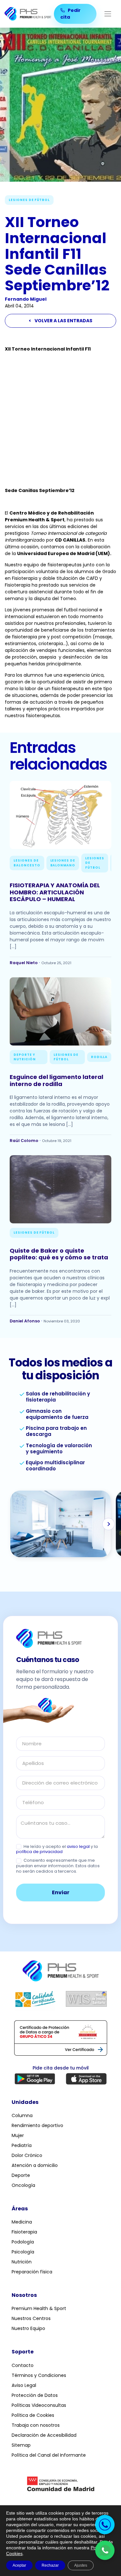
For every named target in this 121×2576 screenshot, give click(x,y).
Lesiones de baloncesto (27, 863)
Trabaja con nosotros (36, 2425)
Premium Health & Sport (39, 2308)
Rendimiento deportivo (37, 2125)
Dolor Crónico (27, 2155)
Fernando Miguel (26, 299)
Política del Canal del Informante (49, 2455)
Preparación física (32, 2272)
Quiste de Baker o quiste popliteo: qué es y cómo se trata (59, 1254)
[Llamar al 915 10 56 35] (105, 2525)
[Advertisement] (60, 420)
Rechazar (50, 2565)
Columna (22, 2115)
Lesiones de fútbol (29, 200)
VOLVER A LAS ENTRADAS (60, 321)
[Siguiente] (108, 1524)
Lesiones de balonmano (63, 863)
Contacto (23, 2365)
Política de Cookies (33, 2415)
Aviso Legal (24, 2385)
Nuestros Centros (31, 2318)
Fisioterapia (24, 2232)
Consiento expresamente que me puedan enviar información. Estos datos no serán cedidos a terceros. (58, 1866)
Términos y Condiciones (39, 2375)
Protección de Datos (35, 2395)
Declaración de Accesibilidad (44, 2435)
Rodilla (99, 1057)
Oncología (23, 2185)
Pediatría (22, 2145)
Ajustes (81, 2565)
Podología (23, 2242)
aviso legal (78, 1846)
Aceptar (19, 2565)
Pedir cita (71, 14)
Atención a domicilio (35, 2165)
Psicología (23, 2252)
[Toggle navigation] (108, 14)
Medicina (22, 2222)
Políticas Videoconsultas (39, 2405)
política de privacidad (39, 1852)
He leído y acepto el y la (57, 1850)
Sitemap (21, 2445)
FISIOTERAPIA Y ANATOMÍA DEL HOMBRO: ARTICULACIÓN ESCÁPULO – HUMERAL (55, 892)
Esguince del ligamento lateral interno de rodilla (56, 1080)
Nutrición (22, 2262)
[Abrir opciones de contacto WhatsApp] (105, 2550)
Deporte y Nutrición (25, 1057)
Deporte (21, 2175)
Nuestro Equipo (28, 2328)
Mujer (18, 2135)
